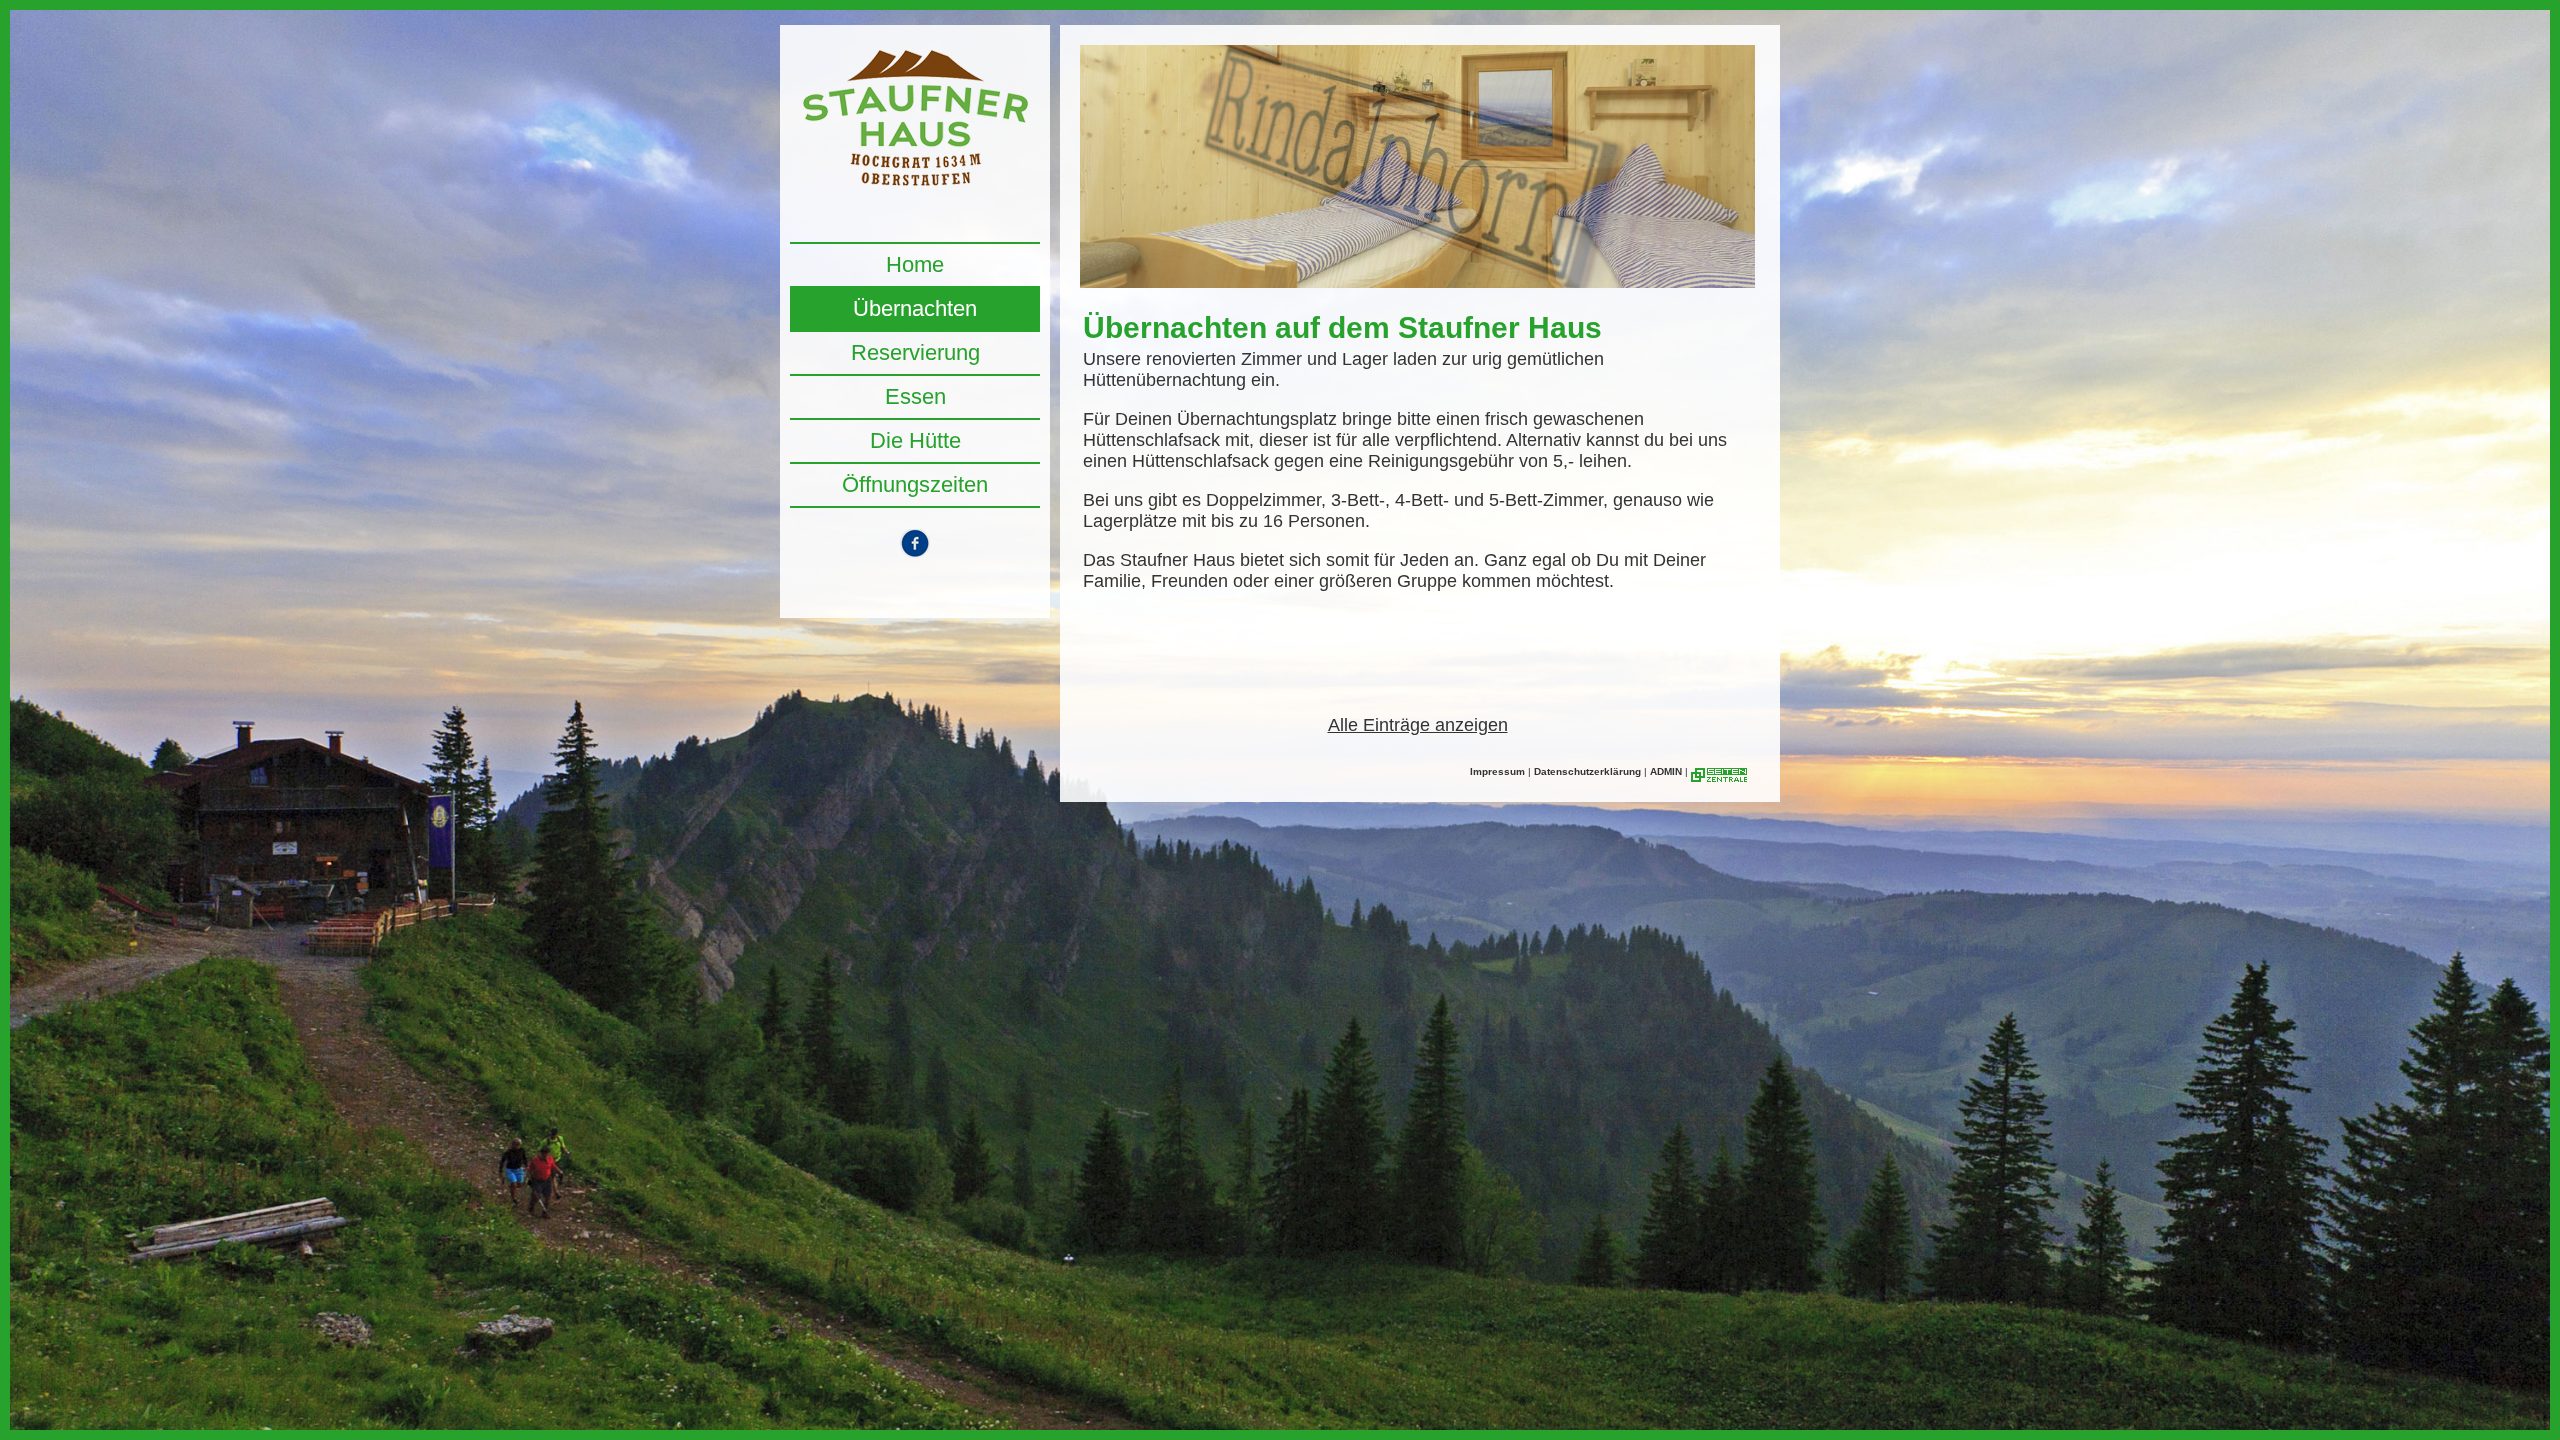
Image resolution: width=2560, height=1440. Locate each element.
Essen (915, 396)
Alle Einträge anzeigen (1418, 725)
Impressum (1497, 771)
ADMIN (1666, 771)
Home (915, 264)
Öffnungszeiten (915, 484)
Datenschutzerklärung (1587, 771)
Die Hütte (915, 440)
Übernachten (915, 308)
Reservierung (915, 352)
